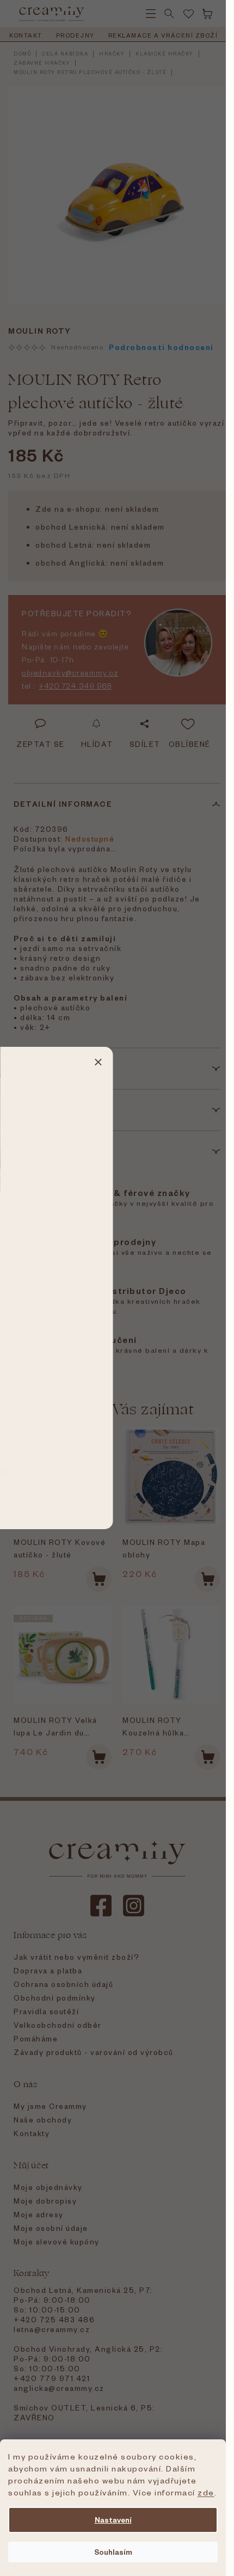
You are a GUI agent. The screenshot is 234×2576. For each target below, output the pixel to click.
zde (206, 2492)
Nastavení (113, 2520)
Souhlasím (113, 2552)
